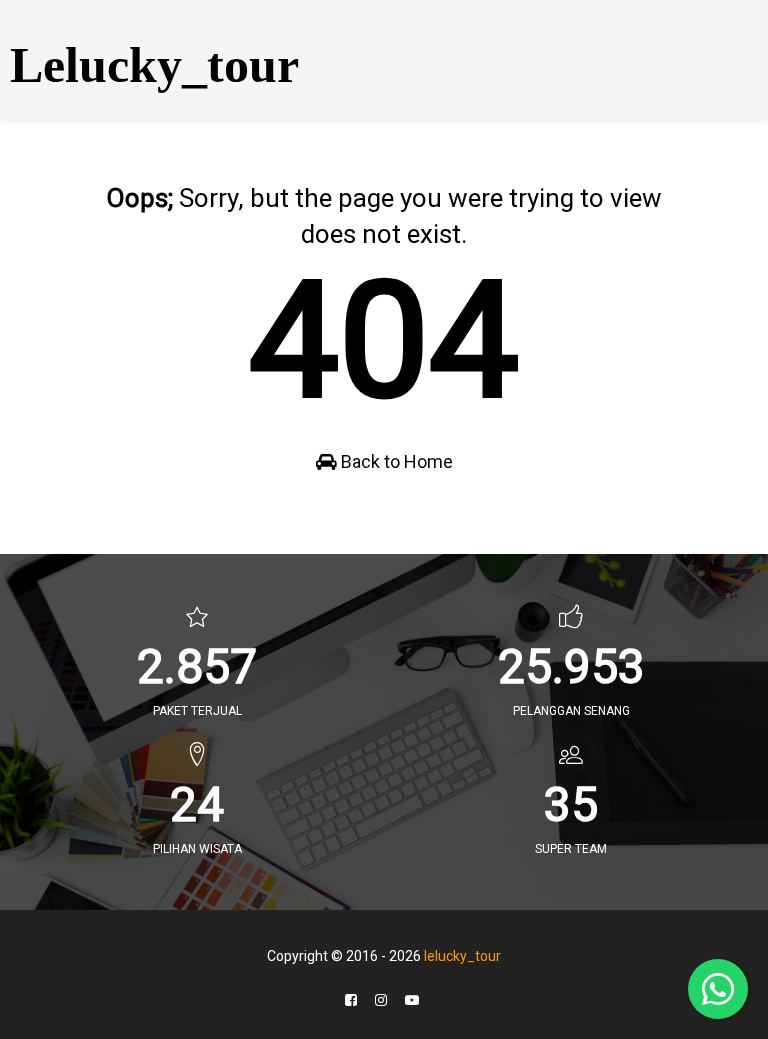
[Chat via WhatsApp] (718, 989)
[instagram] (381, 1000)
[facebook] (351, 1000)
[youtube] (412, 1000)
